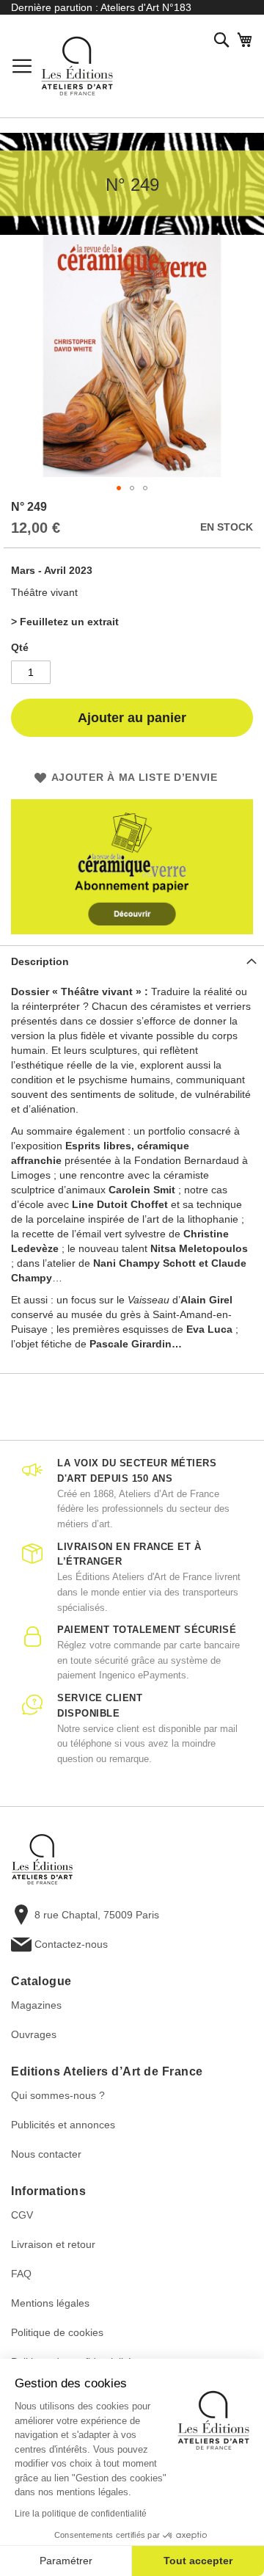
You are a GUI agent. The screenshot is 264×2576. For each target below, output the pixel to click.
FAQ (21, 2274)
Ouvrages (34, 2034)
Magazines (36, 2005)
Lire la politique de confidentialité (81, 2514)
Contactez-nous (71, 1944)
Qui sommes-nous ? (58, 2095)
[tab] (132, 961)
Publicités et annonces (63, 2125)
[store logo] (77, 66)
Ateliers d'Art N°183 (146, 7)
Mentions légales (50, 2303)
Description (40, 961)
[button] (119, 488)
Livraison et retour (53, 2244)
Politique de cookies (57, 2332)
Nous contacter (46, 2154)
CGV (22, 2215)
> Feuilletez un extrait (65, 622)
